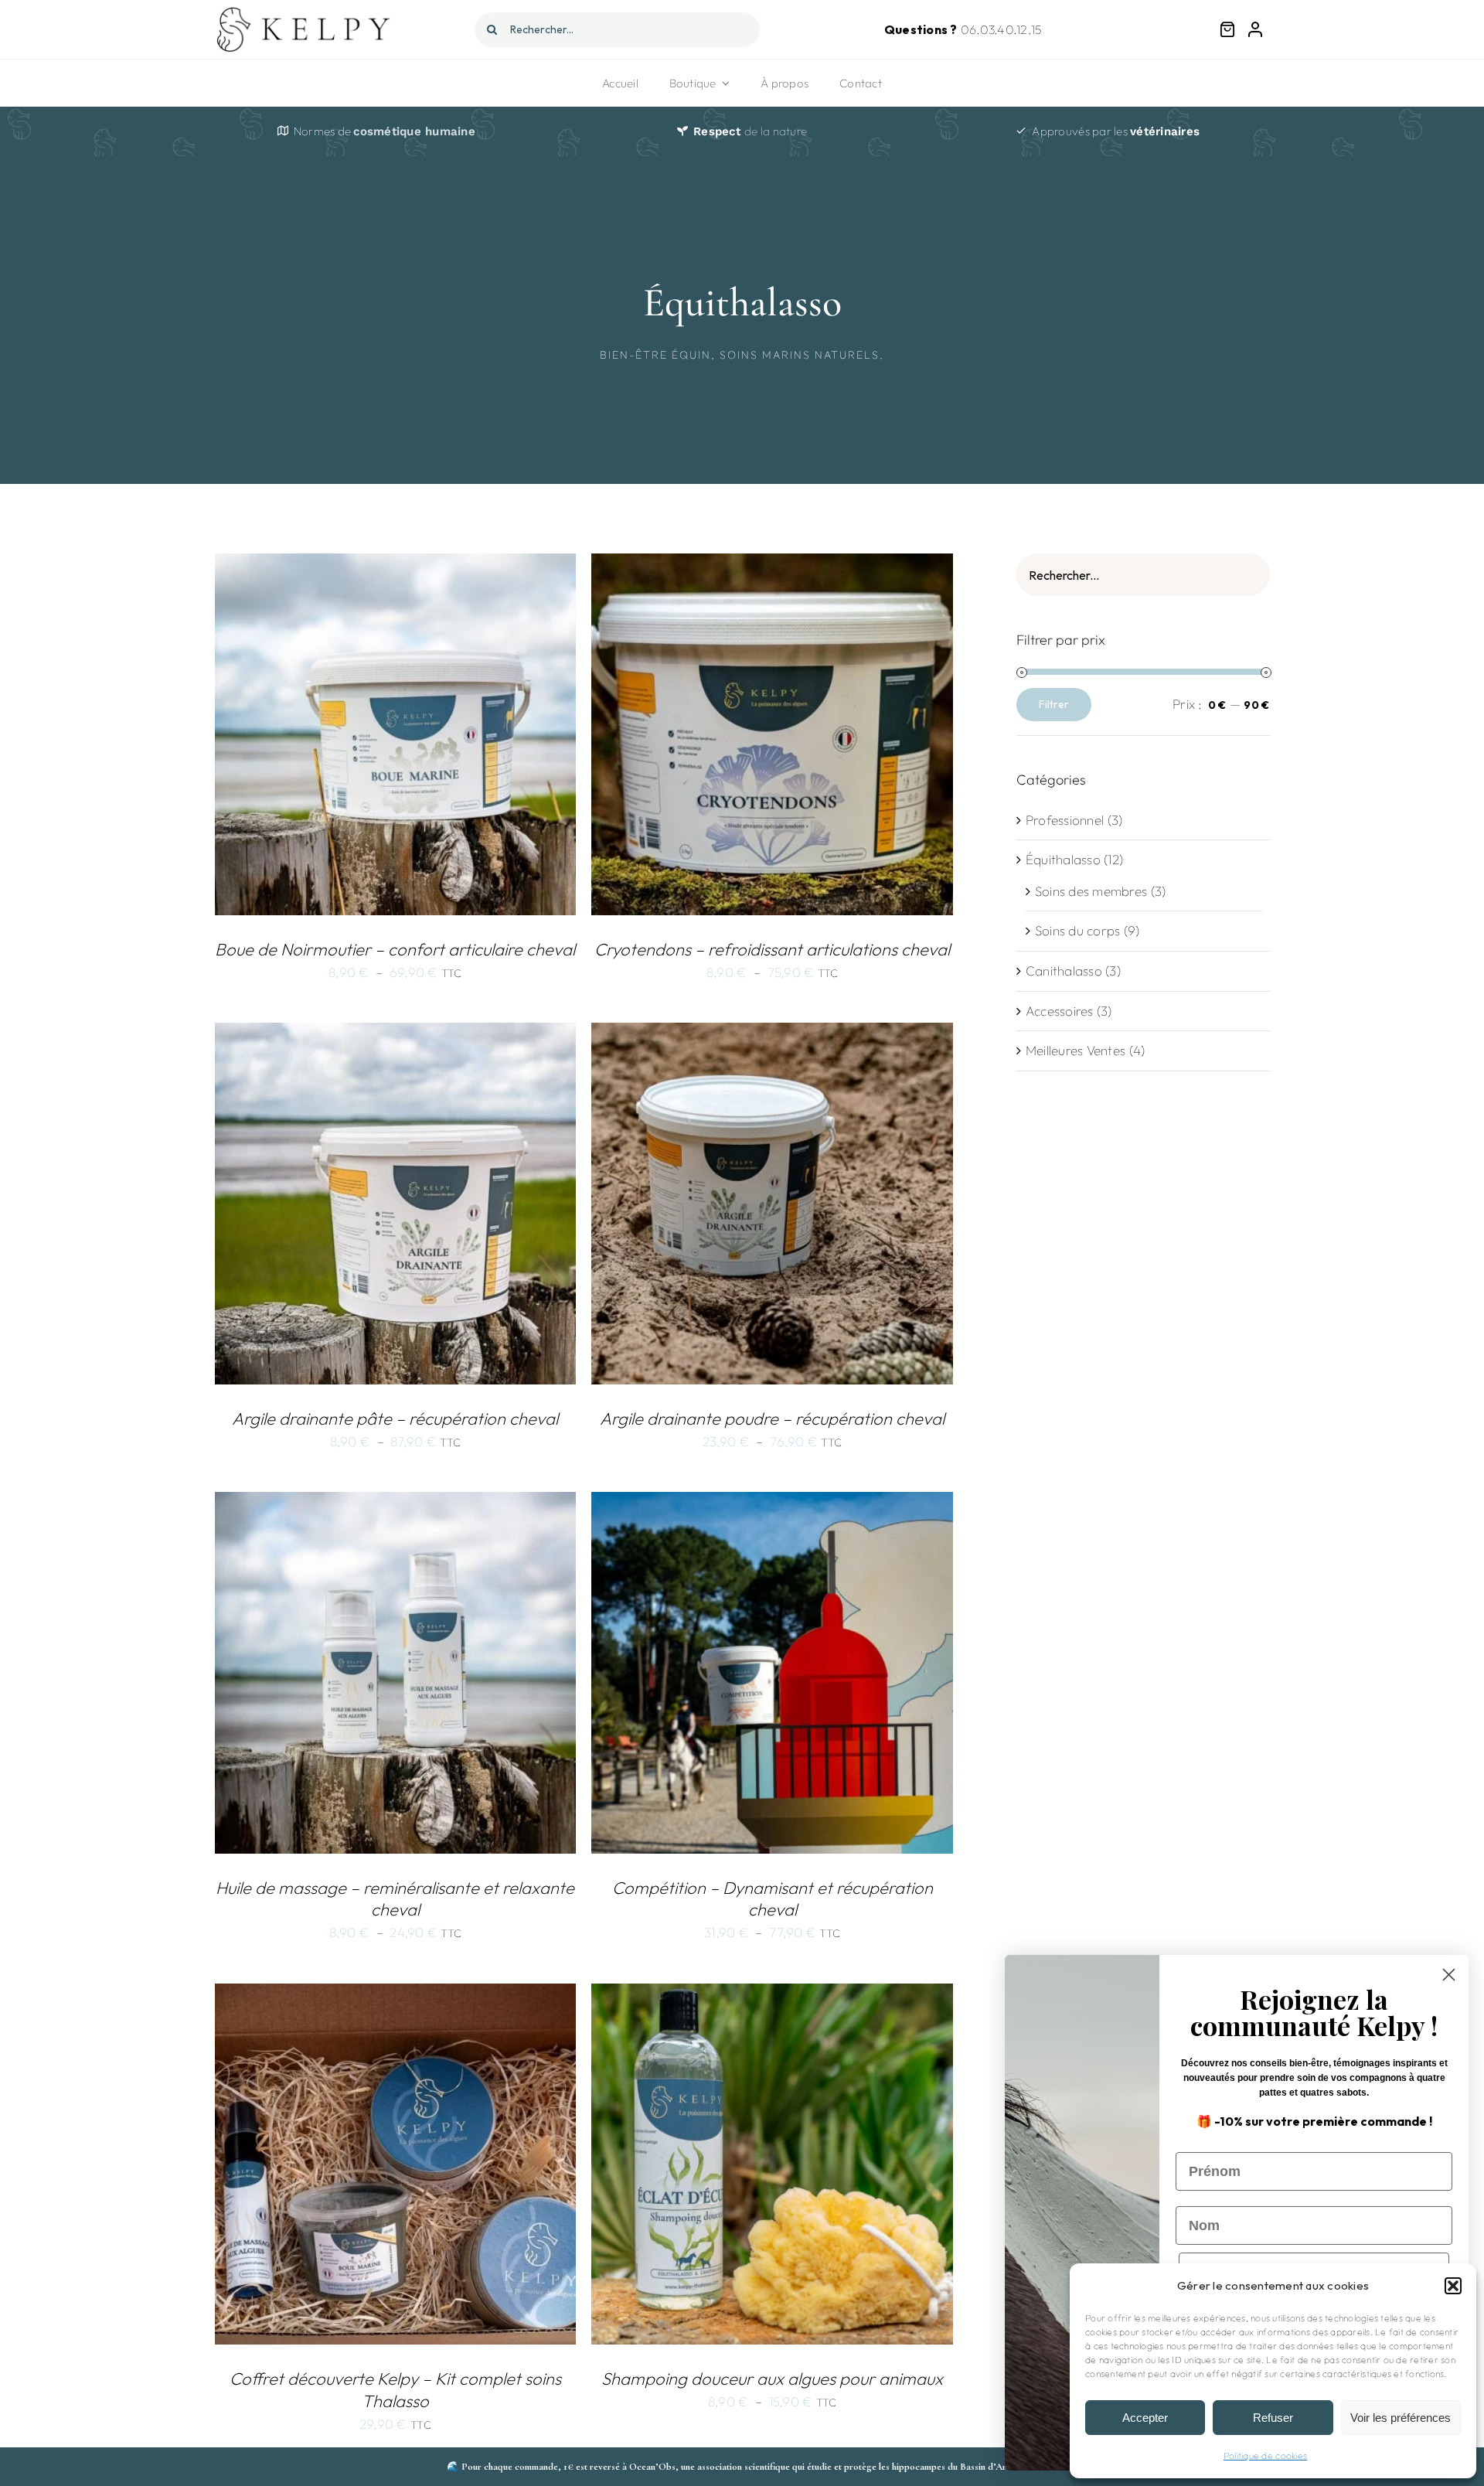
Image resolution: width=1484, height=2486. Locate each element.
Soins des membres (1091, 891)
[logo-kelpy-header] (306, 12)
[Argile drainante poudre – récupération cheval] (772, 1034)
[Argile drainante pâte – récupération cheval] (396, 1034)
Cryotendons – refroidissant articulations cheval (772, 949)
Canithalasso (1064, 971)
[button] (1453, 2286)
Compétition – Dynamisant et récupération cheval (773, 1899)
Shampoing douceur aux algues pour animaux (772, 2379)
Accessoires (1060, 1011)
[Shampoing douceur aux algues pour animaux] (772, 1995)
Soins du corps (1078, 930)
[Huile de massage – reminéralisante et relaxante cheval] (396, 1503)
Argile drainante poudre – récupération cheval (772, 1418)
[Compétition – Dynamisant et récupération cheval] (772, 1503)
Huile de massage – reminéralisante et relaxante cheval (395, 1899)
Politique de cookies (1265, 2455)
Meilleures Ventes (1076, 1050)
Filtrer (1054, 704)
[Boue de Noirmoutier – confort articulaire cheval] (396, 565)
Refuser (1273, 2418)
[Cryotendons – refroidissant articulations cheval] (772, 565)
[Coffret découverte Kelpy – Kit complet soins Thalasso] (396, 1995)
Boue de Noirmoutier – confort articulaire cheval (395, 949)
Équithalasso (1063, 859)
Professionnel (1065, 820)
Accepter (1145, 2418)
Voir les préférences (1401, 2418)
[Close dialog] (1449, 1975)
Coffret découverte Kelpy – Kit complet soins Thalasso (395, 2390)
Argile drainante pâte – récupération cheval (395, 1418)
